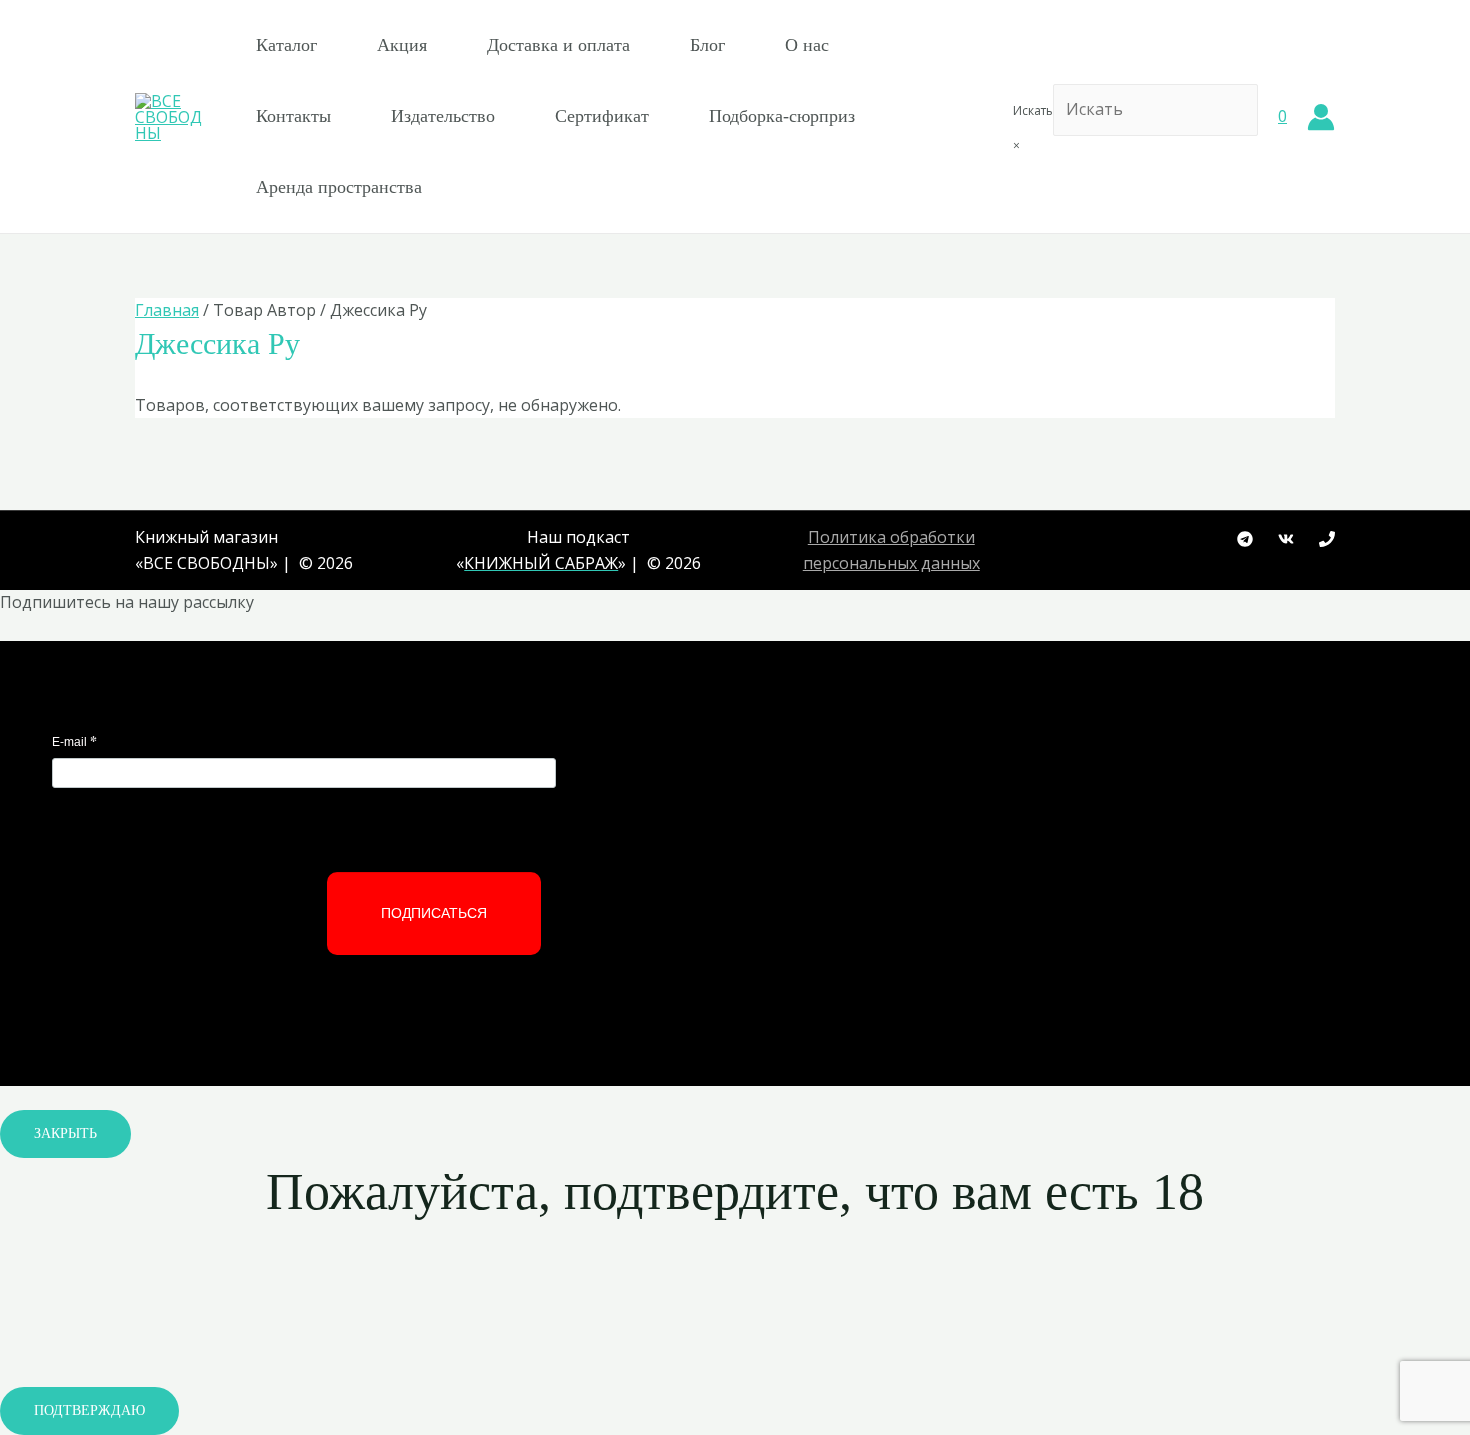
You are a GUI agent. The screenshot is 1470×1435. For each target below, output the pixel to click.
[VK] (1286, 539)
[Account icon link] (1321, 117)
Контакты (293, 116)
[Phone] (1327, 539)
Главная (167, 310)
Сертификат (602, 116)
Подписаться (434, 913)
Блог (707, 45)
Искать (1033, 110)
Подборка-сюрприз (782, 116)
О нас (807, 45)
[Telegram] (1245, 539)
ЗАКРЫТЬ (65, 1133)
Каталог (286, 45)
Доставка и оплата (558, 45)
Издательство (443, 116)
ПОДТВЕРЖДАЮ (89, 1410)
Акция (402, 45)
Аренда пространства (339, 187)
